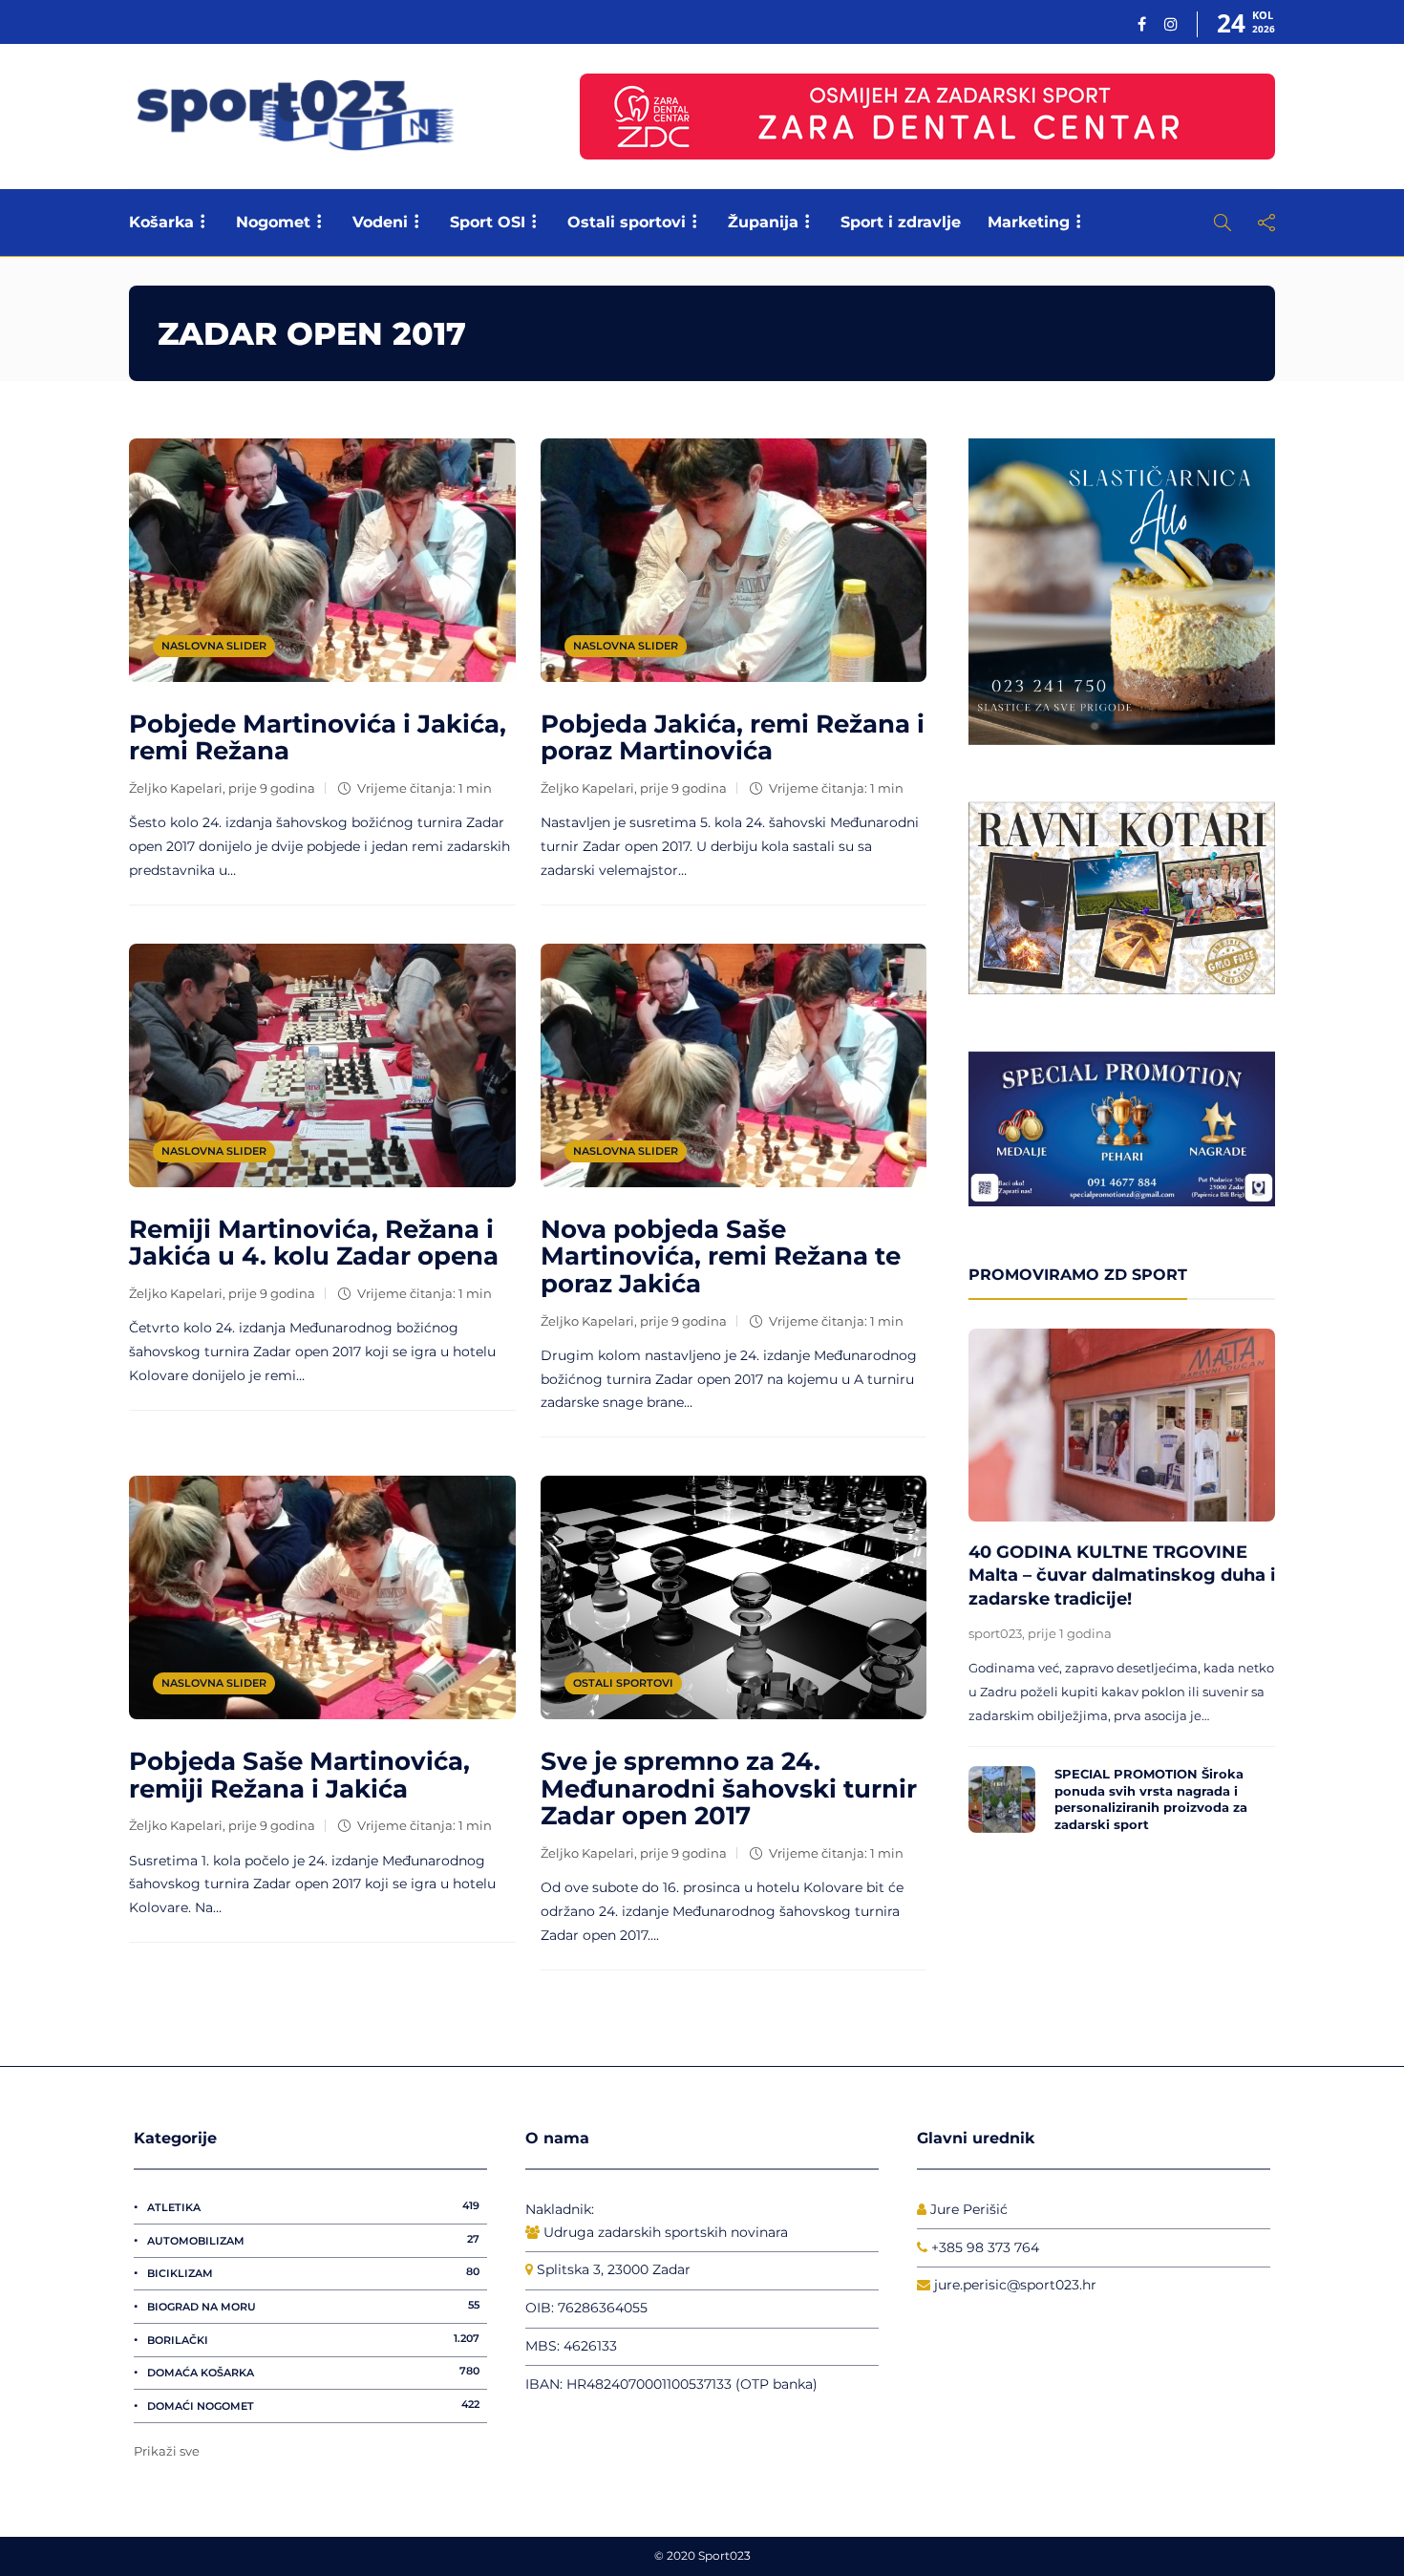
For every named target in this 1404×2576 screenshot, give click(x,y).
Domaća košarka (313, 2372)
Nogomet (273, 222)
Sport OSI (488, 222)
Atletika (313, 2206)
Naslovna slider (214, 646)
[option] (1122, 1586)
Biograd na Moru (313, 2306)
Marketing (1029, 222)
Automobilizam (313, 2240)
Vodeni (380, 222)
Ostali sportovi (627, 222)
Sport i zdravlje (901, 222)
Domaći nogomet (313, 2405)
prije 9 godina (272, 788)
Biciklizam (313, 2272)
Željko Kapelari (176, 788)
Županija (763, 222)
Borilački (313, 2339)
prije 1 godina (1070, 1633)
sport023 (995, 1633)
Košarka (161, 222)
